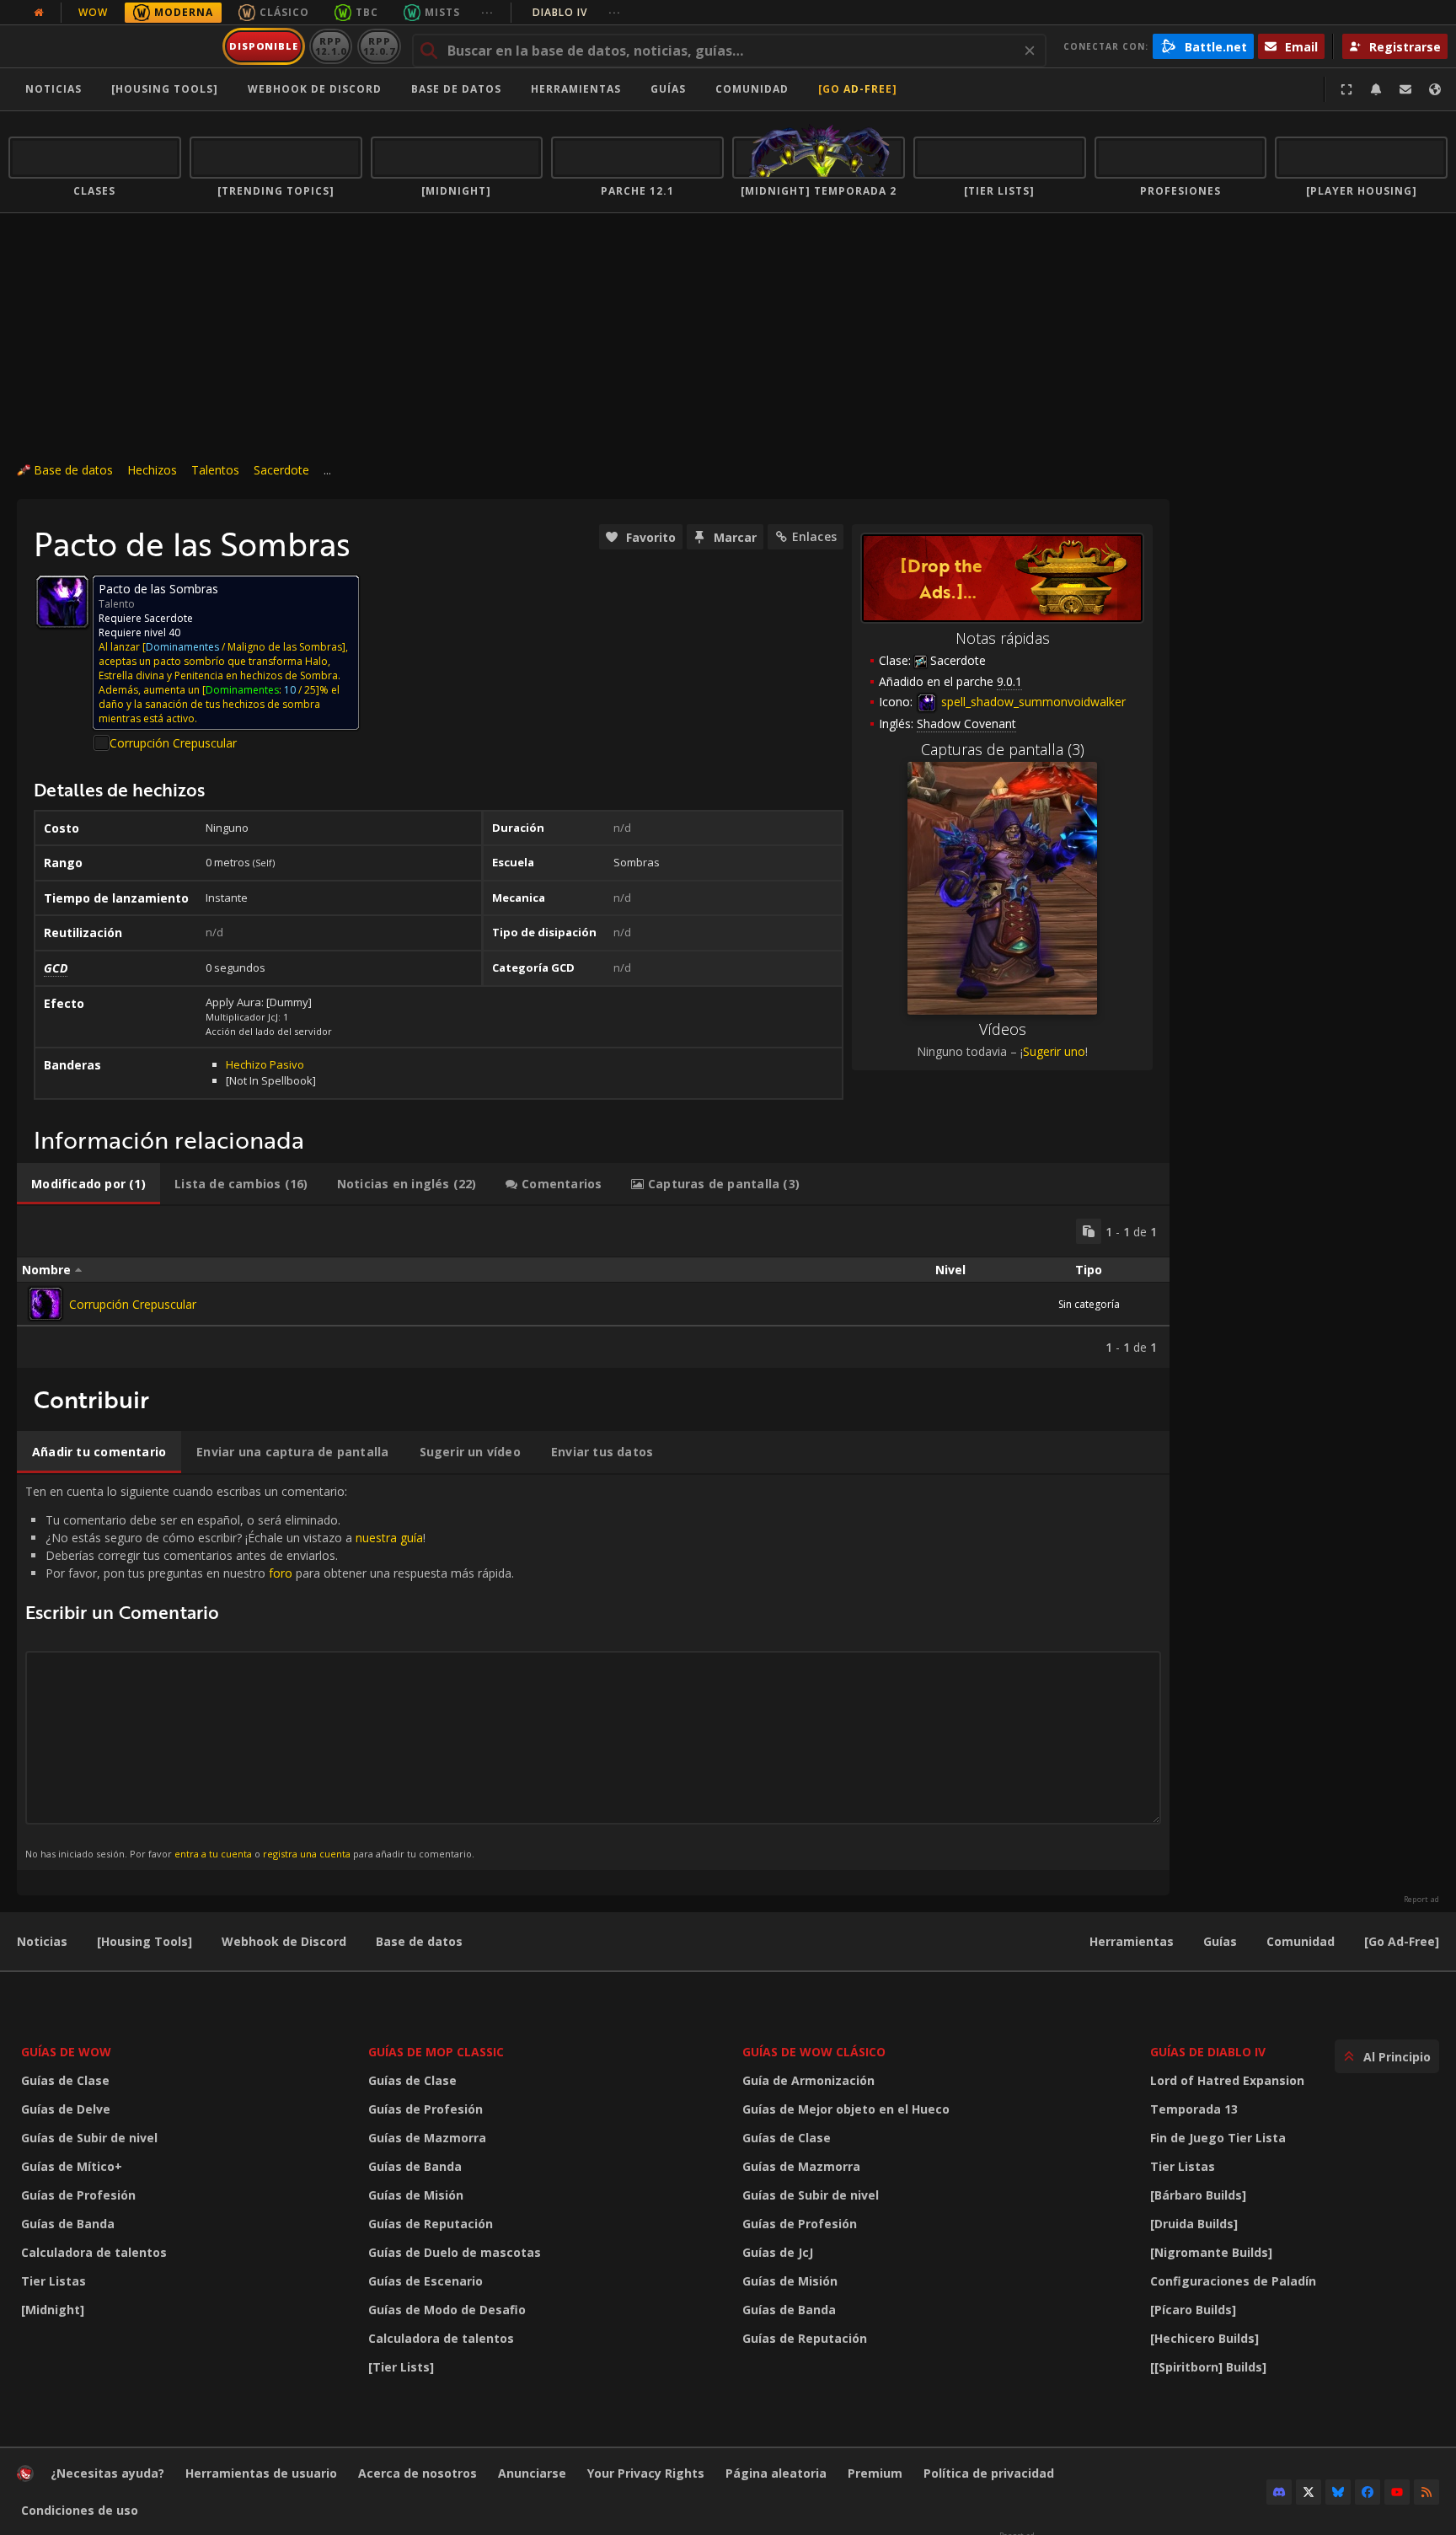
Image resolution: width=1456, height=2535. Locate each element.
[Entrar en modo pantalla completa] (1346, 89)
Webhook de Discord (315, 89)
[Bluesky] (1338, 2492)
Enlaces (814, 536)
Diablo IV (577, 12)
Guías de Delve (66, 2109)
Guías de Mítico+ (72, 2166)
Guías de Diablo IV (1208, 2052)
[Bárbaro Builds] (1198, 2195)
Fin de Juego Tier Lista (1218, 2138)
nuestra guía (389, 1538)
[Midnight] (53, 2310)
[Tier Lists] (401, 2367)
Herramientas (1132, 1941)
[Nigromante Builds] (1211, 2252)
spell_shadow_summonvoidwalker (1032, 702)
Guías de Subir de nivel (89, 2138)
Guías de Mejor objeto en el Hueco (846, 2109)
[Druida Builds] (1194, 2224)
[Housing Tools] (145, 1941)
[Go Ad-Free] (858, 89)
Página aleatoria (776, 2473)
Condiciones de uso (80, 2510)
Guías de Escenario (426, 2281)
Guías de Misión (416, 2195)
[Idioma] (1435, 89)
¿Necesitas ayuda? (107, 2473)
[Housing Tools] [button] (165, 89)
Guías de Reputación (431, 2224)
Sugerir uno (1054, 1051)
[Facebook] (1368, 2492)
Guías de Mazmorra (427, 2138)
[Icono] (62, 602)
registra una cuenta (307, 1854)
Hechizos (152, 470)
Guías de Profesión (78, 2195)
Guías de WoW (66, 2052)
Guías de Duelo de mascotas (455, 2252)
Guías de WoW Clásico (814, 2052)
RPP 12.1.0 (331, 46)
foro (281, 1573)
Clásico (284, 12)
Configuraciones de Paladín (1233, 2281)
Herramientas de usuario (261, 2473)
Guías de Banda (68, 2224)
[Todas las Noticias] (39, 13)
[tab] (88, 1184)
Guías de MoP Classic (436, 2052)
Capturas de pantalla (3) (1003, 749)
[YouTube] (1397, 2492)
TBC (367, 12)
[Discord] (1279, 2492)
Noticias (54, 89)
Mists (442, 12)
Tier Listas (54, 2281)
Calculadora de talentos (94, 2252)
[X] (1309, 2492)
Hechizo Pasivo (265, 1064)
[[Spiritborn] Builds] (1208, 2367)
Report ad (1421, 1900)
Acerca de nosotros (418, 2473)
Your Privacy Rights (646, 2473)
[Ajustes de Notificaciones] (1376, 89)
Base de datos (456, 89)
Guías (668, 89)
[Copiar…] (1089, 1231)
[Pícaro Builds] (1193, 2310)
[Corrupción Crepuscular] (45, 1304)
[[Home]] (112, 46)
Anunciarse (532, 2473)
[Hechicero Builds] (1204, 2338)
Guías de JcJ (778, 2252)
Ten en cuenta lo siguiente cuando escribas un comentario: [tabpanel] (270, 1672)
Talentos (215, 470)
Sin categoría (1089, 1304)
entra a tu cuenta (213, 1854)
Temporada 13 (1194, 2109)
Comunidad (752, 89)
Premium (875, 2473)
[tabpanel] (593, 1287)
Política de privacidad (989, 2473)
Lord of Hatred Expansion (1227, 2080)
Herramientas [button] (576, 89)
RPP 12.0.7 (379, 46)
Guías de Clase (65, 2080)
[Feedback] (1405, 89)
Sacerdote (281, 470)
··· (487, 12)
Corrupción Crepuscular (173, 743)
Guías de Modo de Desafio (447, 2310)
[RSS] (1427, 2492)
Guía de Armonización (808, 2080)
